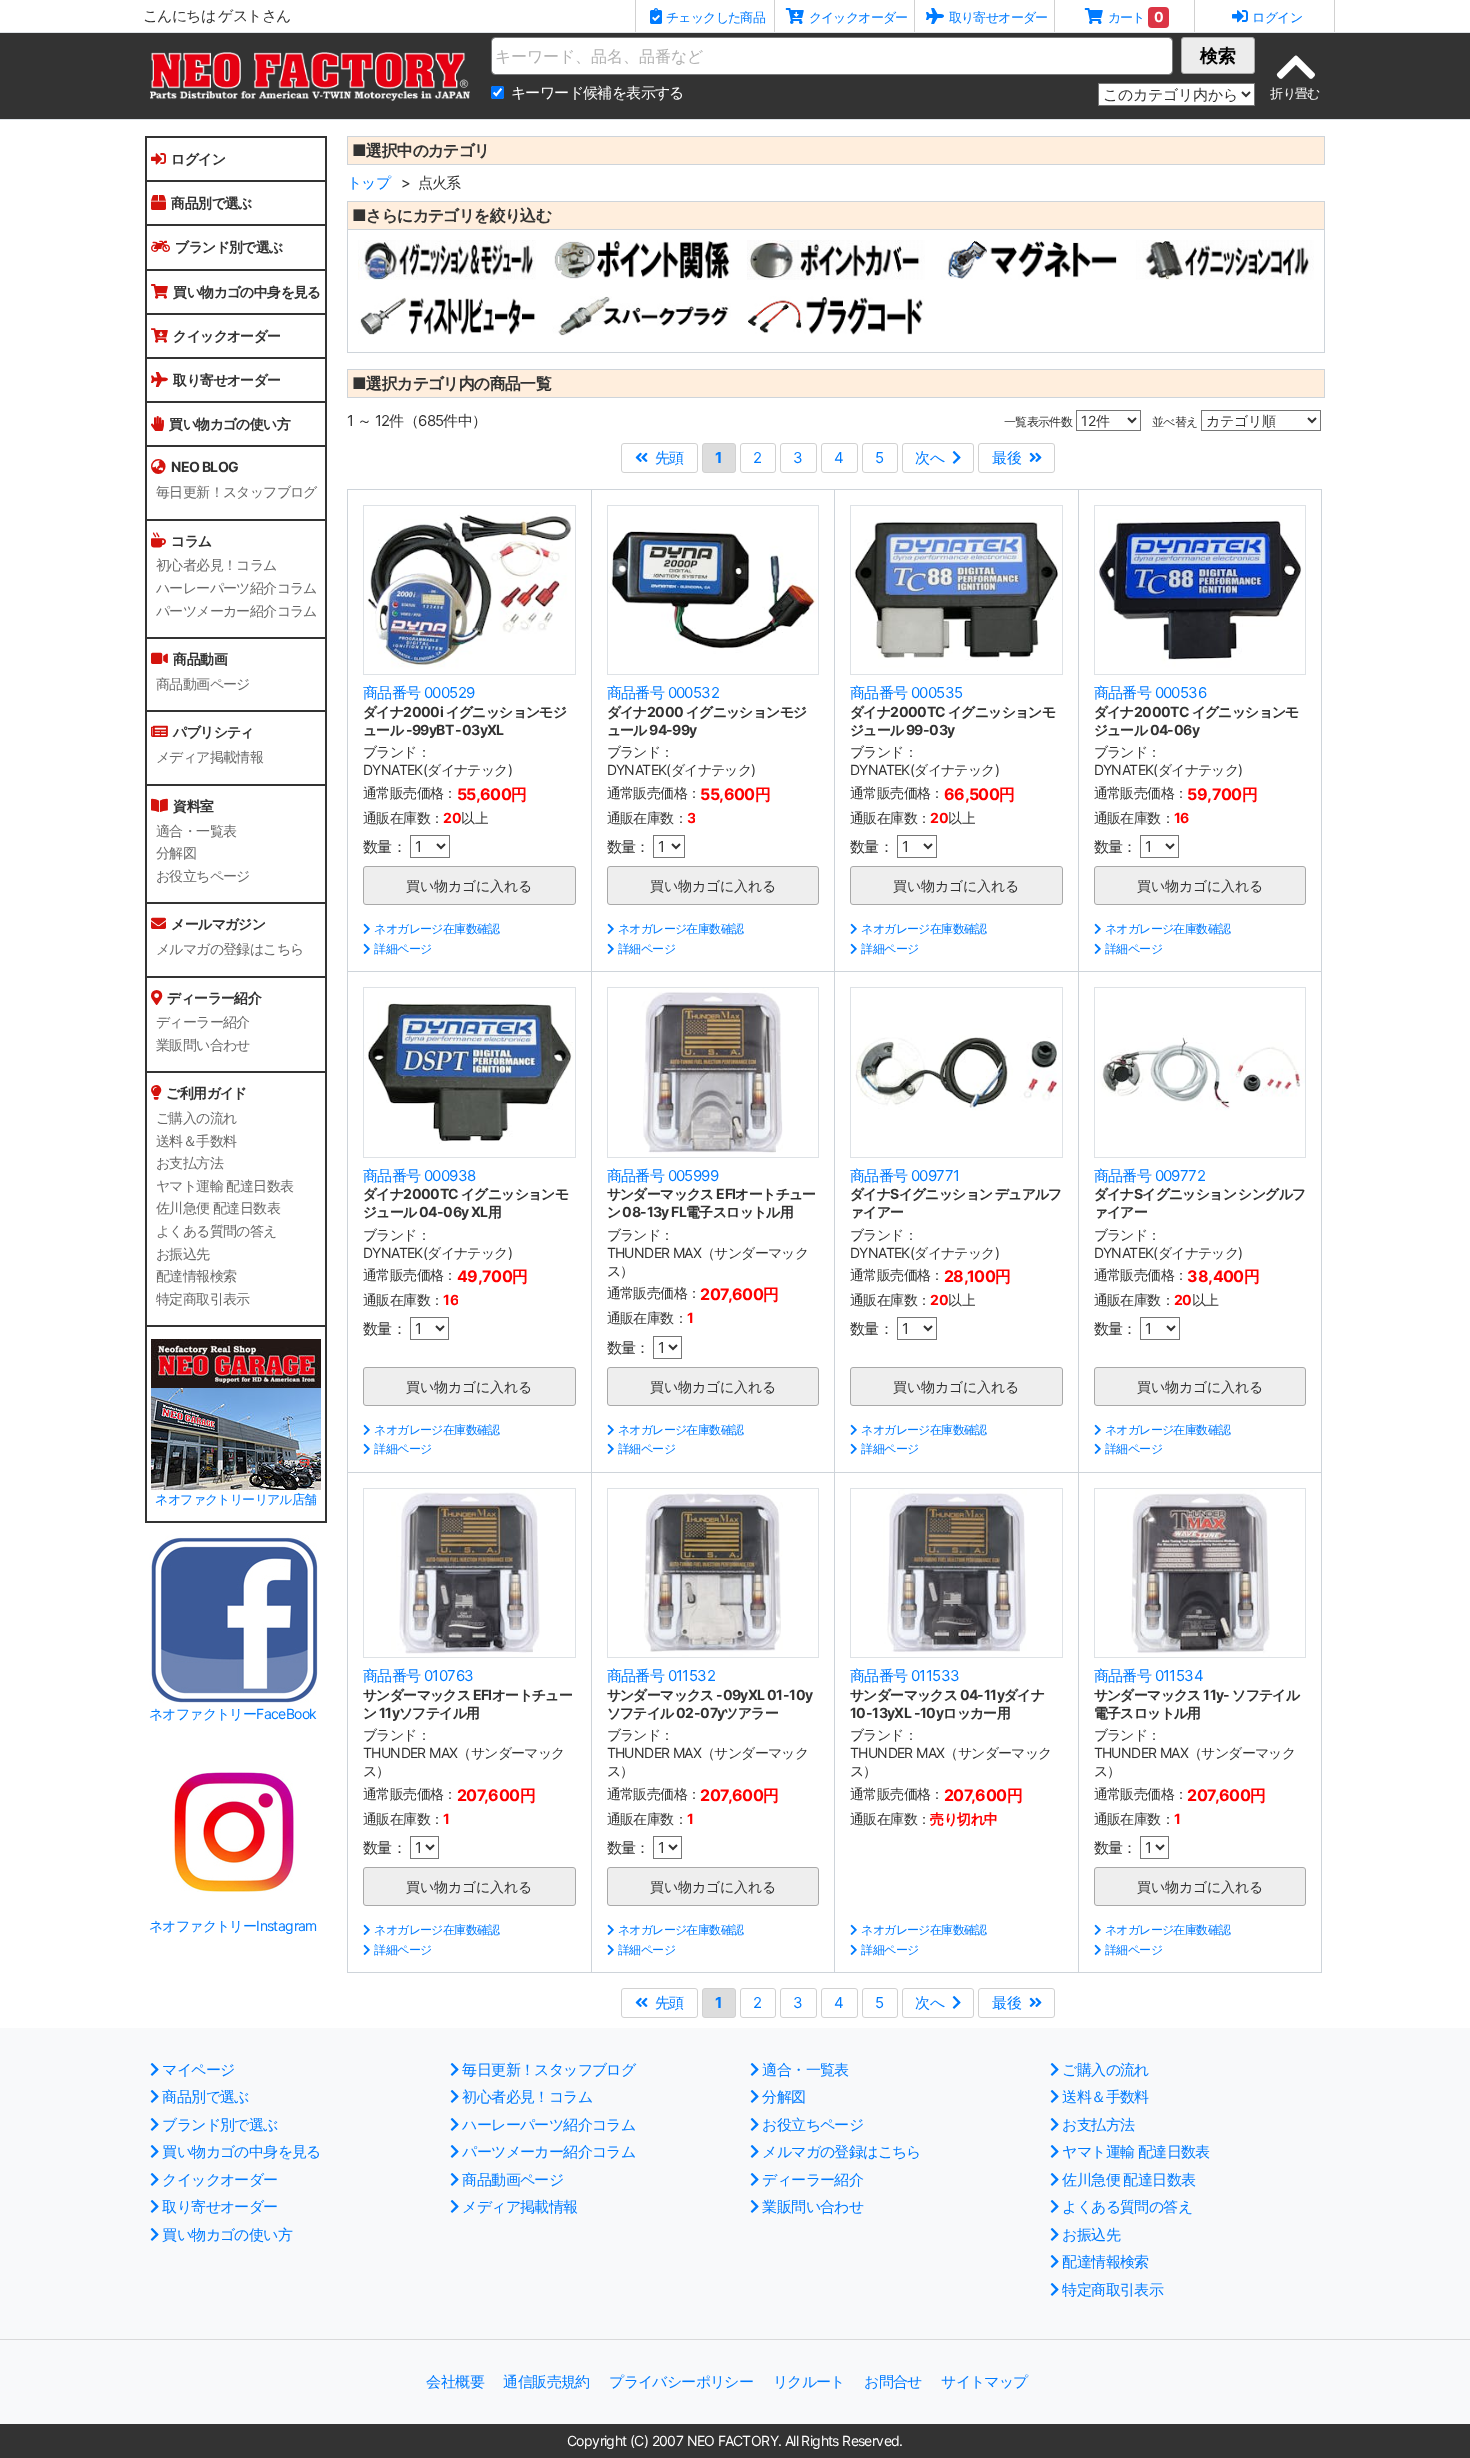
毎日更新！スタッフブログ (236, 492)
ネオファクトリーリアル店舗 (235, 1499)
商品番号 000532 (663, 692)
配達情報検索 (196, 1276)
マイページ (198, 2069)
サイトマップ (984, 2381)
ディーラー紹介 (203, 1022)
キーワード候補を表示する (597, 92)
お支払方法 (189, 1163)
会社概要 (455, 2381)
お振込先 (183, 1254)
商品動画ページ (203, 684)
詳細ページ (402, 948)
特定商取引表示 (203, 1299)
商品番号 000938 (419, 1175)
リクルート (809, 2381)
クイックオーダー (226, 335)
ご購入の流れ (196, 1118)
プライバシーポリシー (681, 2381)
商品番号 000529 (418, 692)
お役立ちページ (203, 876)
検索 (1218, 55)
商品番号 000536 (1150, 692)
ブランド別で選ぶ (228, 246)
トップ (368, 182)
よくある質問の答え (216, 1231)
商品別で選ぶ (211, 202)
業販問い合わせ (203, 1045)
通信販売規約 (546, 2381)
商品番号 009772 (1149, 1175)
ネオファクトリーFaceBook (232, 1713)
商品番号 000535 (906, 692)
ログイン (198, 158)
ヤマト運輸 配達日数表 (224, 1186)
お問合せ (893, 2381)
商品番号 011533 (904, 1675)
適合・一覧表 (196, 831)
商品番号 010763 (418, 1675)
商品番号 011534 (1148, 1675)
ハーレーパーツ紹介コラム (236, 588)
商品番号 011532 (661, 1675)
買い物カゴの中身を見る (246, 291)
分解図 (176, 853)
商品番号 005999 (662, 1175)
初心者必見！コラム (216, 565)
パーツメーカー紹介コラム (236, 611)
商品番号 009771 (904, 1175)
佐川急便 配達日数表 (218, 1208)
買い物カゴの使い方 (229, 423)
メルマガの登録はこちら (229, 949)
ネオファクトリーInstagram (233, 1925)
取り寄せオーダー (226, 379)
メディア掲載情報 (209, 757)
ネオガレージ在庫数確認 (436, 928)
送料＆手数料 (196, 1141)
